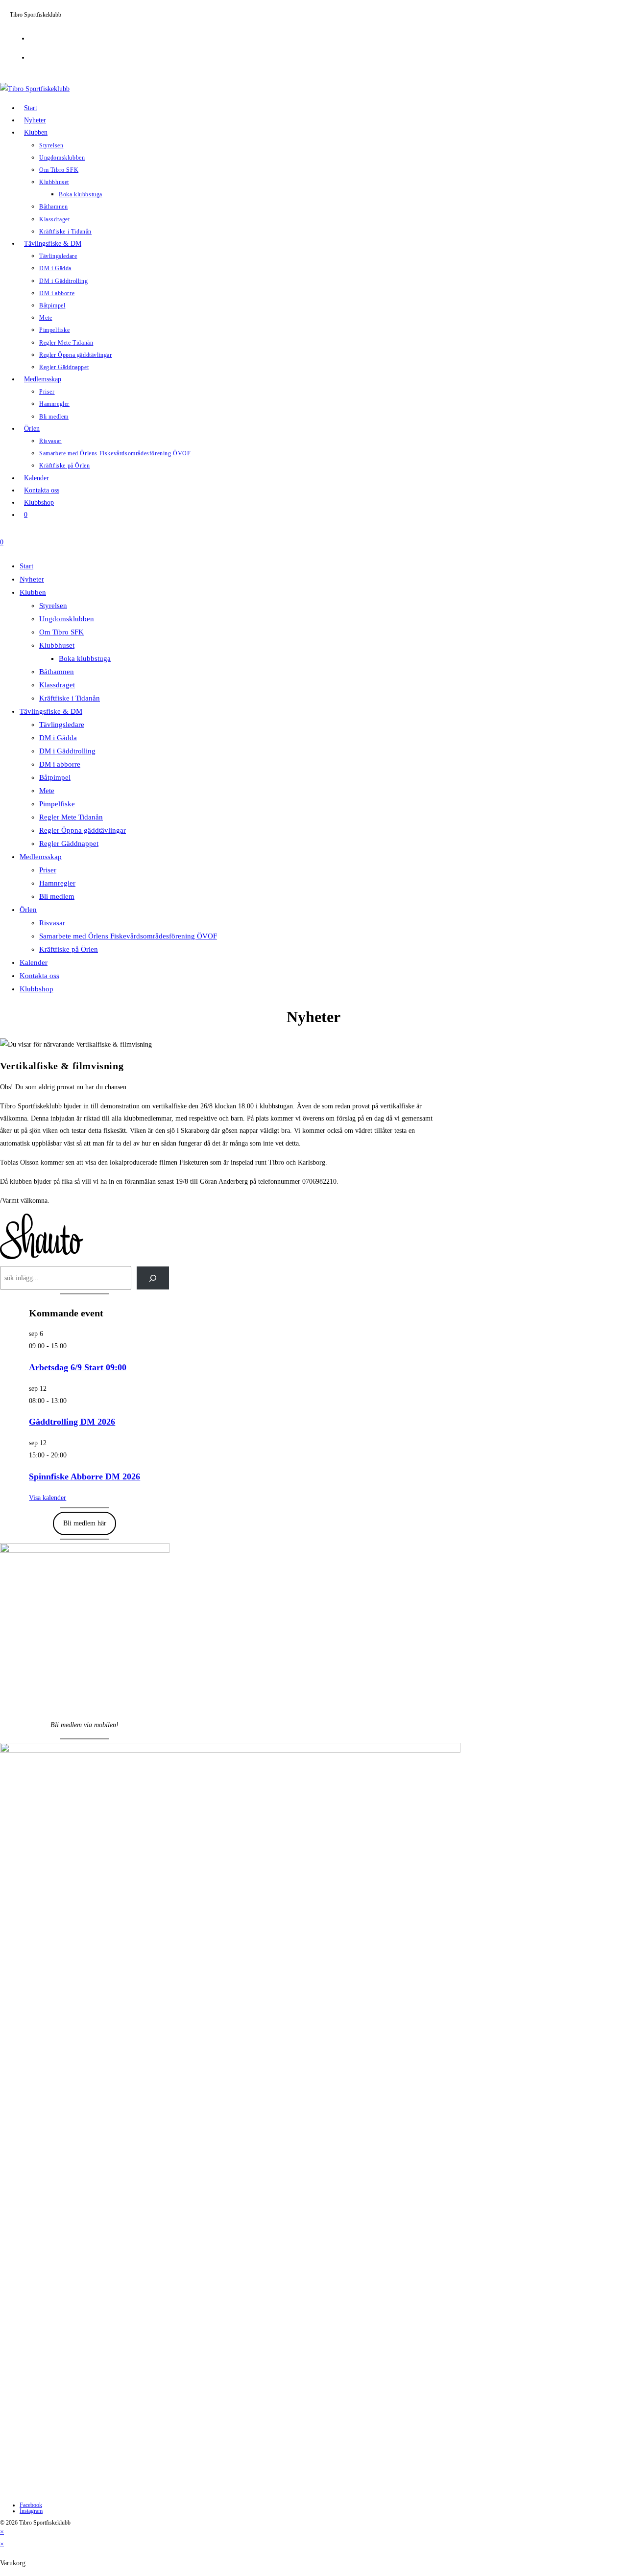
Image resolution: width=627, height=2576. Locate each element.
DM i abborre (60, 764)
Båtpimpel (55, 777)
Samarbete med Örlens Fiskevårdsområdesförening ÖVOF (128, 936)
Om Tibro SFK (61, 632)
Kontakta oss (39, 976)
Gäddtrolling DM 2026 (72, 1422)
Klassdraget (57, 685)
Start (26, 566)
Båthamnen (57, 672)
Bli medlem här (85, 1523)
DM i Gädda (58, 738)
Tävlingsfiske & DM (51, 711)
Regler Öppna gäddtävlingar (83, 830)
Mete (47, 791)
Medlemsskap (41, 857)
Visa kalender (48, 1498)
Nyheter (32, 579)
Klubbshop (36, 989)
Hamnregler (57, 883)
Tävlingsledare (62, 725)
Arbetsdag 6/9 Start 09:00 (78, 1367)
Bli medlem (57, 896)
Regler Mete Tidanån (71, 817)
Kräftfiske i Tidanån (70, 698)
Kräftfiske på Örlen (69, 949)
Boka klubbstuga (85, 658)
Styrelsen (53, 606)
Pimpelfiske (57, 804)
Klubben (33, 592)
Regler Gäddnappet (69, 843)
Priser (48, 870)
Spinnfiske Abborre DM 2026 (84, 1476)
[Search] (153, 1278)
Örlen (28, 910)
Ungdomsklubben (67, 619)
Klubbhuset (57, 645)
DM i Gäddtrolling (67, 751)
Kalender (34, 962)
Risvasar (52, 923)
